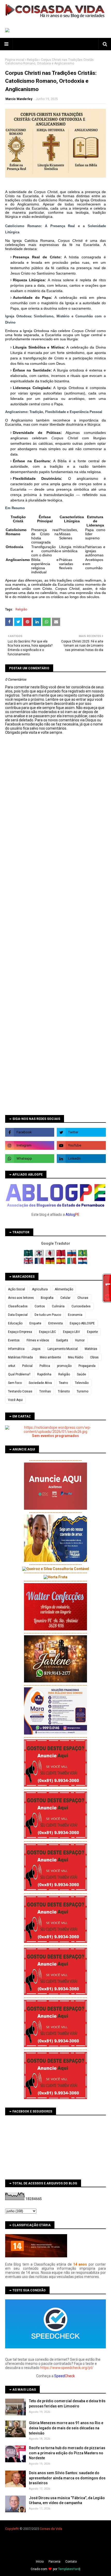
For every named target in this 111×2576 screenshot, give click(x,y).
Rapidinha (44, 1374)
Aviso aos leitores (21, 1298)
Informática (16, 1349)
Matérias (91, 1349)
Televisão (82, 1383)
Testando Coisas (20, 1391)
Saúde (81, 1374)
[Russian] (72, 1255)
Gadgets (62, 1340)
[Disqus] (55, 917)
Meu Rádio (76, 1357)
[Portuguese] (83, 1255)
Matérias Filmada (20, 1357)
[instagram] (30, 1145)
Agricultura (40, 1289)
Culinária (58, 1306)
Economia (75, 1315)
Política (45, 1366)
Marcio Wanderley (19, 99)
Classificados (18, 1306)
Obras (94, 1357)
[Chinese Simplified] (61, 1255)
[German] (50, 1263)
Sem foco (15, 1383)
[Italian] (72, 1263)
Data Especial (18, 1315)
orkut (12, 1366)
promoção (64, 1366)
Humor (80, 1340)
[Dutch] (83, 1263)
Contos (40, 1306)
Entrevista (55, 1323)
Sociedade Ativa (40, 1383)
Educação (15, 1323)
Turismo (82, 1391)
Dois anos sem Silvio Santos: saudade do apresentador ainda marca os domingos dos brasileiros (67, 2478)
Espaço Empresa (20, 1332)
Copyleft (11, 2529)
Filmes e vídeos (38, 1340)
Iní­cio (40, 2562)
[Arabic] (29, 1255)
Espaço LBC (47, 1332)
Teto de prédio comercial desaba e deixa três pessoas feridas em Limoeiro (67, 2404)
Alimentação (64, 1289)
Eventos (14, 1340)
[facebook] (30, 1132)
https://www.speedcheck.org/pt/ (67, 2368)
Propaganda (87, 1366)
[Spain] (61, 1263)
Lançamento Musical (63, 1349)
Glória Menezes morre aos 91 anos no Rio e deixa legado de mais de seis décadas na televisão (66, 2428)
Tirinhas (45, 1391)
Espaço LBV (72, 1332)
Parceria (54, 2562)
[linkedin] (81, 1159)
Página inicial (15, 60)
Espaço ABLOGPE (82, 1323)
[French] (40, 1263)
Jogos (36, 1349)
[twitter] (81, 1132)
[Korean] (40, 1255)
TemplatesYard (69, 2569)
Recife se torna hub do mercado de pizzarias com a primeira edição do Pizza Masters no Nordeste (67, 2453)
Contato (71, 2562)
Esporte (92, 1332)
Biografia (47, 1298)
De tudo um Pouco (48, 1315)
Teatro (63, 1383)
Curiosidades (81, 1306)
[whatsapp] (30, 1159)
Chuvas (83, 1298)
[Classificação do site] (36, 2256)
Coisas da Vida (51, 2529)
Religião (33, 60)
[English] (29, 1263)
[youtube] (81, 1145)
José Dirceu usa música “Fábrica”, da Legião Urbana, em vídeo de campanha (67, 2500)
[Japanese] (50, 1255)
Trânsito (64, 1391)
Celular (65, 1298)
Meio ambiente (50, 1357)
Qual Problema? (19, 1374)
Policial (27, 1366)
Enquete (35, 1323)
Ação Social (17, 1289)
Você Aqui (15, 1400)
